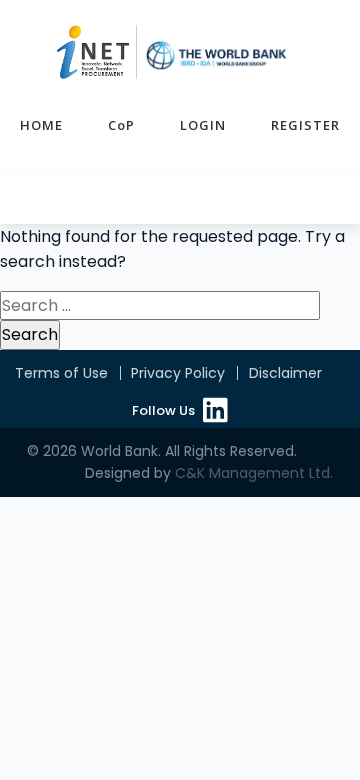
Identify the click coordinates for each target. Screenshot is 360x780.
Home (41, 125)
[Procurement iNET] (172, 52)
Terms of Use (61, 373)
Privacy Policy (178, 373)
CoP (121, 125)
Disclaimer (285, 373)
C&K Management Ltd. (254, 473)
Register (305, 125)
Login (203, 125)
